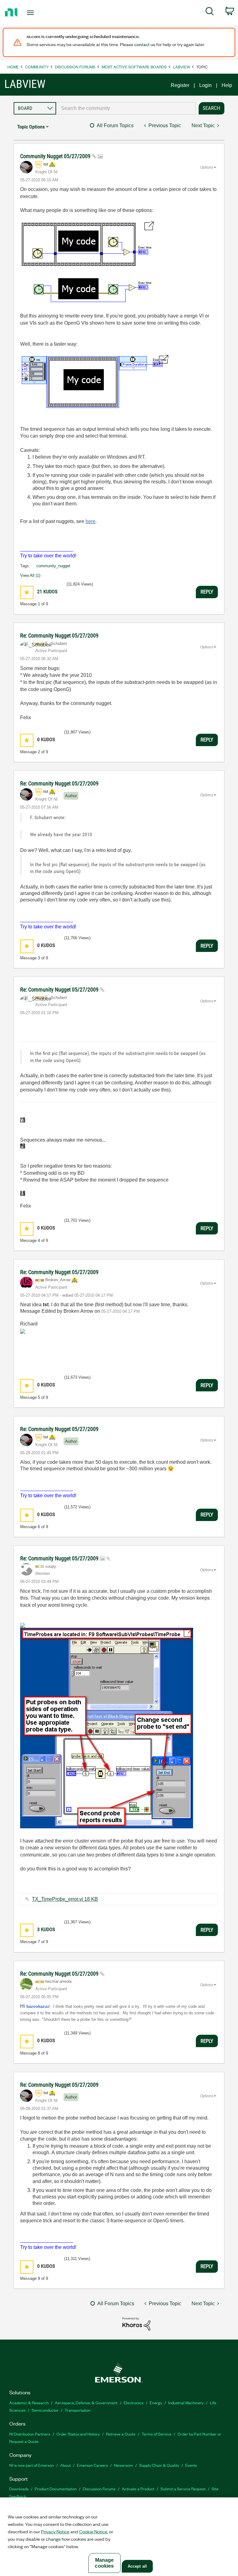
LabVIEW (181, 67)
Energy (156, 2403)
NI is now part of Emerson (32, 2465)
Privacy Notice (55, 2531)
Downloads (19, 2489)
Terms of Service (156, 2434)
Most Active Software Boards (134, 67)
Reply (207, 592)
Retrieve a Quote (121, 2434)
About (65, 2465)
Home (13, 67)
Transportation (78, 2410)
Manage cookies (104, 2563)
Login (205, 85)
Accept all (137, 2566)
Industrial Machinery (186, 2403)
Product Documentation (56, 2489)
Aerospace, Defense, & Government (86, 2403)
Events (191, 2465)
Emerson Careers (92, 2465)
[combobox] (126, 108)
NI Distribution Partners (30, 2434)
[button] (27, 592)
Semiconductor (45, 2410)
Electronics (134, 2403)
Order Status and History (78, 2434)
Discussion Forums (75, 67)
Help (227, 85)
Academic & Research (29, 2403)
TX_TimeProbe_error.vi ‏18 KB (65, 1899)
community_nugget (53, 566)
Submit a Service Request (183, 2489)
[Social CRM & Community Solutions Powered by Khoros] (136, 2323)
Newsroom (123, 2465)
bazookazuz (38, 2006)
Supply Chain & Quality (159, 2465)
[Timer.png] (87, 262)
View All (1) (30, 575)
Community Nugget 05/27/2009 (56, 156)
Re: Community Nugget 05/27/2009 (59, 635)
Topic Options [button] (31, 127)
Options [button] (207, 167)
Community (37, 67)
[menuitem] (210, 12)
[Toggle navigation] (37, 13)
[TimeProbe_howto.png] (107, 1728)
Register (180, 85)
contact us (145, 44)
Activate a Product (138, 2489)
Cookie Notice (93, 2531)
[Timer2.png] (94, 382)
